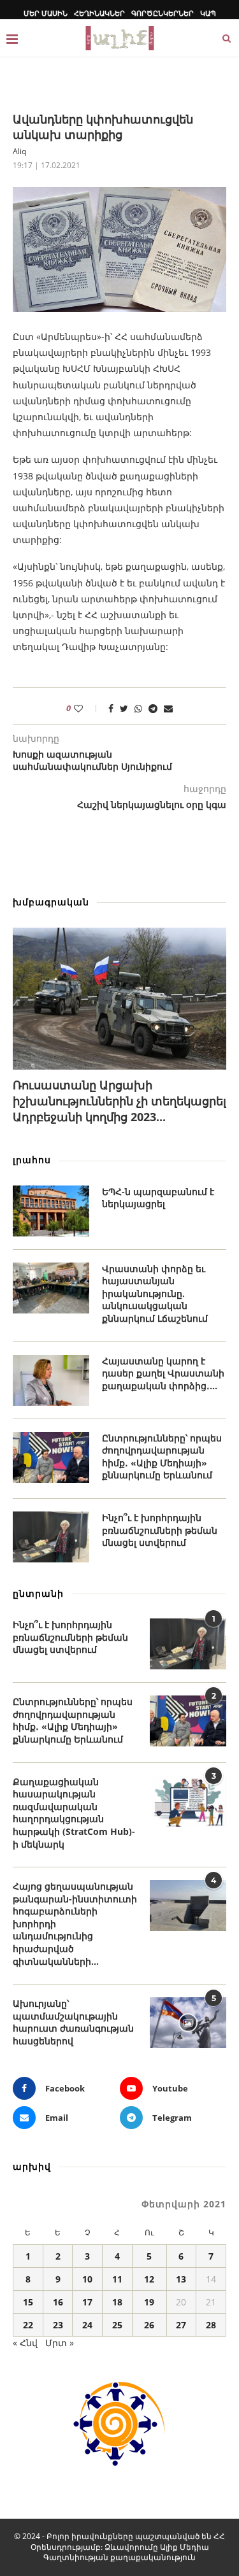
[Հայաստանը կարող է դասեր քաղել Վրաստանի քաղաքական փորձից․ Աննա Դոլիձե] (51, 1380)
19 (149, 2302)
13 (181, 2279)
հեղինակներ (99, 13)
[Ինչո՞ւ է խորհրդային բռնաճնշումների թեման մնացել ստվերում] (51, 1537)
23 (58, 2325)
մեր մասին (46, 13)
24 (87, 2325)
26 (149, 2325)
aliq (19, 151)
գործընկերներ (163, 13)
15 (28, 2302)
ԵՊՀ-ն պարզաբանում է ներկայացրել (158, 1198)
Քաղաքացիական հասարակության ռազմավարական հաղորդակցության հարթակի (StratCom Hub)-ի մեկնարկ (74, 1813)
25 (117, 2325)
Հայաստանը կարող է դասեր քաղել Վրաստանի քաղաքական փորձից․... (163, 1373)
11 (117, 2279)
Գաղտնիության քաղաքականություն (119, 2557)
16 (58, 2302)
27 (181, 2325)
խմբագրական (51, 902)
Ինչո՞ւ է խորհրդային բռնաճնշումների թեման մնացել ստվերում (160, 1530)
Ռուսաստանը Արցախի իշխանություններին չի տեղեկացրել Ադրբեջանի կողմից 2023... (119, 1101)
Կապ (208, 13)
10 (87, 2279)
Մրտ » (60, 2343)
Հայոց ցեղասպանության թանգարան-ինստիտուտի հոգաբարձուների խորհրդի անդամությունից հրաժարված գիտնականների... (75, 1924)
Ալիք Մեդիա (185, 2547)
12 (149, 2279)
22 (28, 2325)
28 (211, 2325)
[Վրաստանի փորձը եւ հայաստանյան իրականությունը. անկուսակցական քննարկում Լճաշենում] (51, 1288)
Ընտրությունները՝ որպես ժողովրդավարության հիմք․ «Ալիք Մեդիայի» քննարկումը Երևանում (162, 1457)
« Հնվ (25, 2343)
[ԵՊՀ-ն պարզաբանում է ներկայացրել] (51, 1211)
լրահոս (32, 1160)
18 (117, 2302)
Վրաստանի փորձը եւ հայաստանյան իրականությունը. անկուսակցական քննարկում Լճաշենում (155, 1293)
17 (87, 2302)
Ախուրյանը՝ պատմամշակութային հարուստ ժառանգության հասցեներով (73, 2022)
